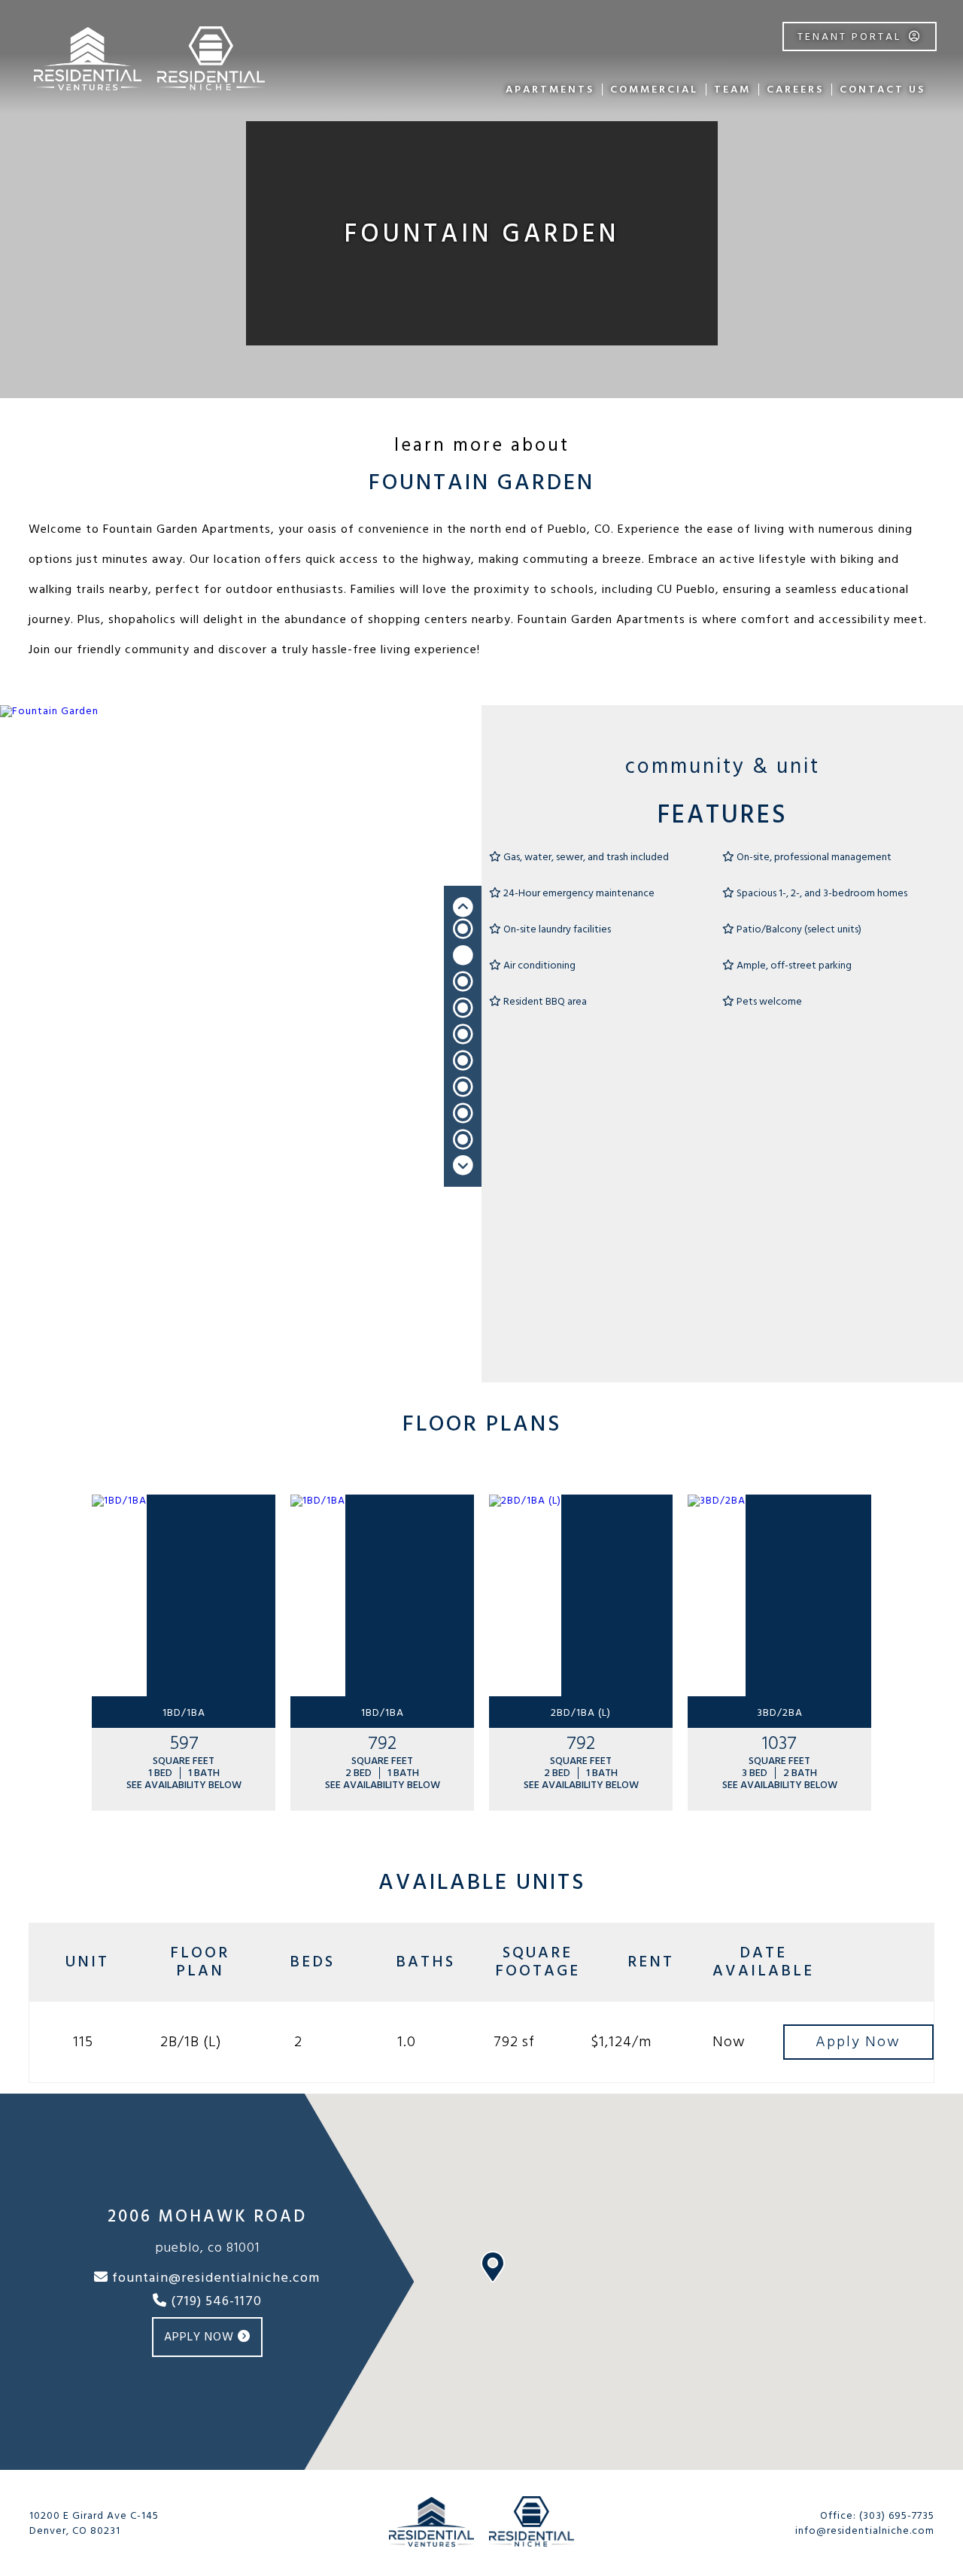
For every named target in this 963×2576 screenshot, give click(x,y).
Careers (795, 89)
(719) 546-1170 (214, 2302)
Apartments (550, 89)
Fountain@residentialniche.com (214, 2279)
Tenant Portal (849, 36)
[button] (463, 929)
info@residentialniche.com (865, 2530)
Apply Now (201, 2337)
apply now (858, 2042)
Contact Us (882, 89)
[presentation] (463, 907)
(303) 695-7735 (897, 2515)
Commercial (654, 89)
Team (732, 89)
